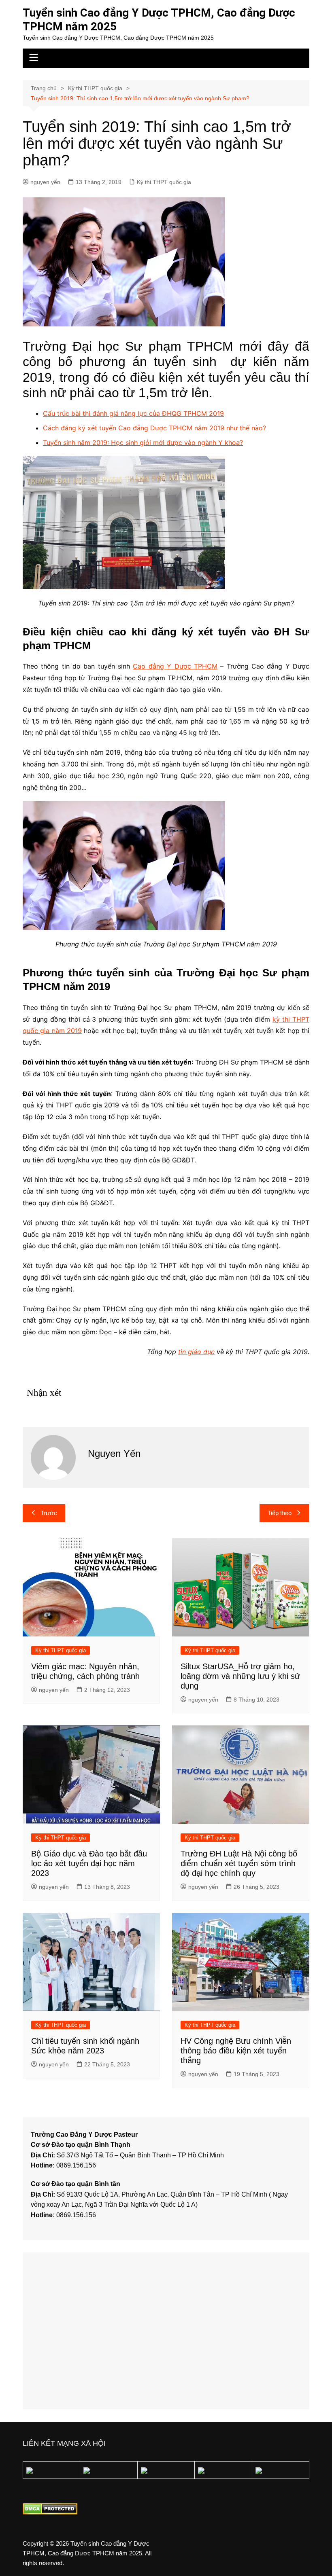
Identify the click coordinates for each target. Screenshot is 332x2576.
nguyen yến (45, 182)
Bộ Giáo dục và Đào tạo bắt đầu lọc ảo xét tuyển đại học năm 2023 (89, 1863)
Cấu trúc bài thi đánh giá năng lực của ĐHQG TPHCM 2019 (133, 413)
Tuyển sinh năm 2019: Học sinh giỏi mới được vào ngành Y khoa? (143, 442)
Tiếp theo (280, 1513)
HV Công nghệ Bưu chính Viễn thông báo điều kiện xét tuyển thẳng (236, 2051)
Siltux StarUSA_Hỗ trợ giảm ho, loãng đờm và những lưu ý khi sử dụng (240, 1676)
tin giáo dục (196, 1352)
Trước (49, 1513)
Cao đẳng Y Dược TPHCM (175, 666)
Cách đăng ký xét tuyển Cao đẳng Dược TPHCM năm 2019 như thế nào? (154, 428)
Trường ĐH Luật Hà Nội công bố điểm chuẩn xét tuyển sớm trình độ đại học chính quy (239, 1863)
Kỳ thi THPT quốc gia (164, 182)
